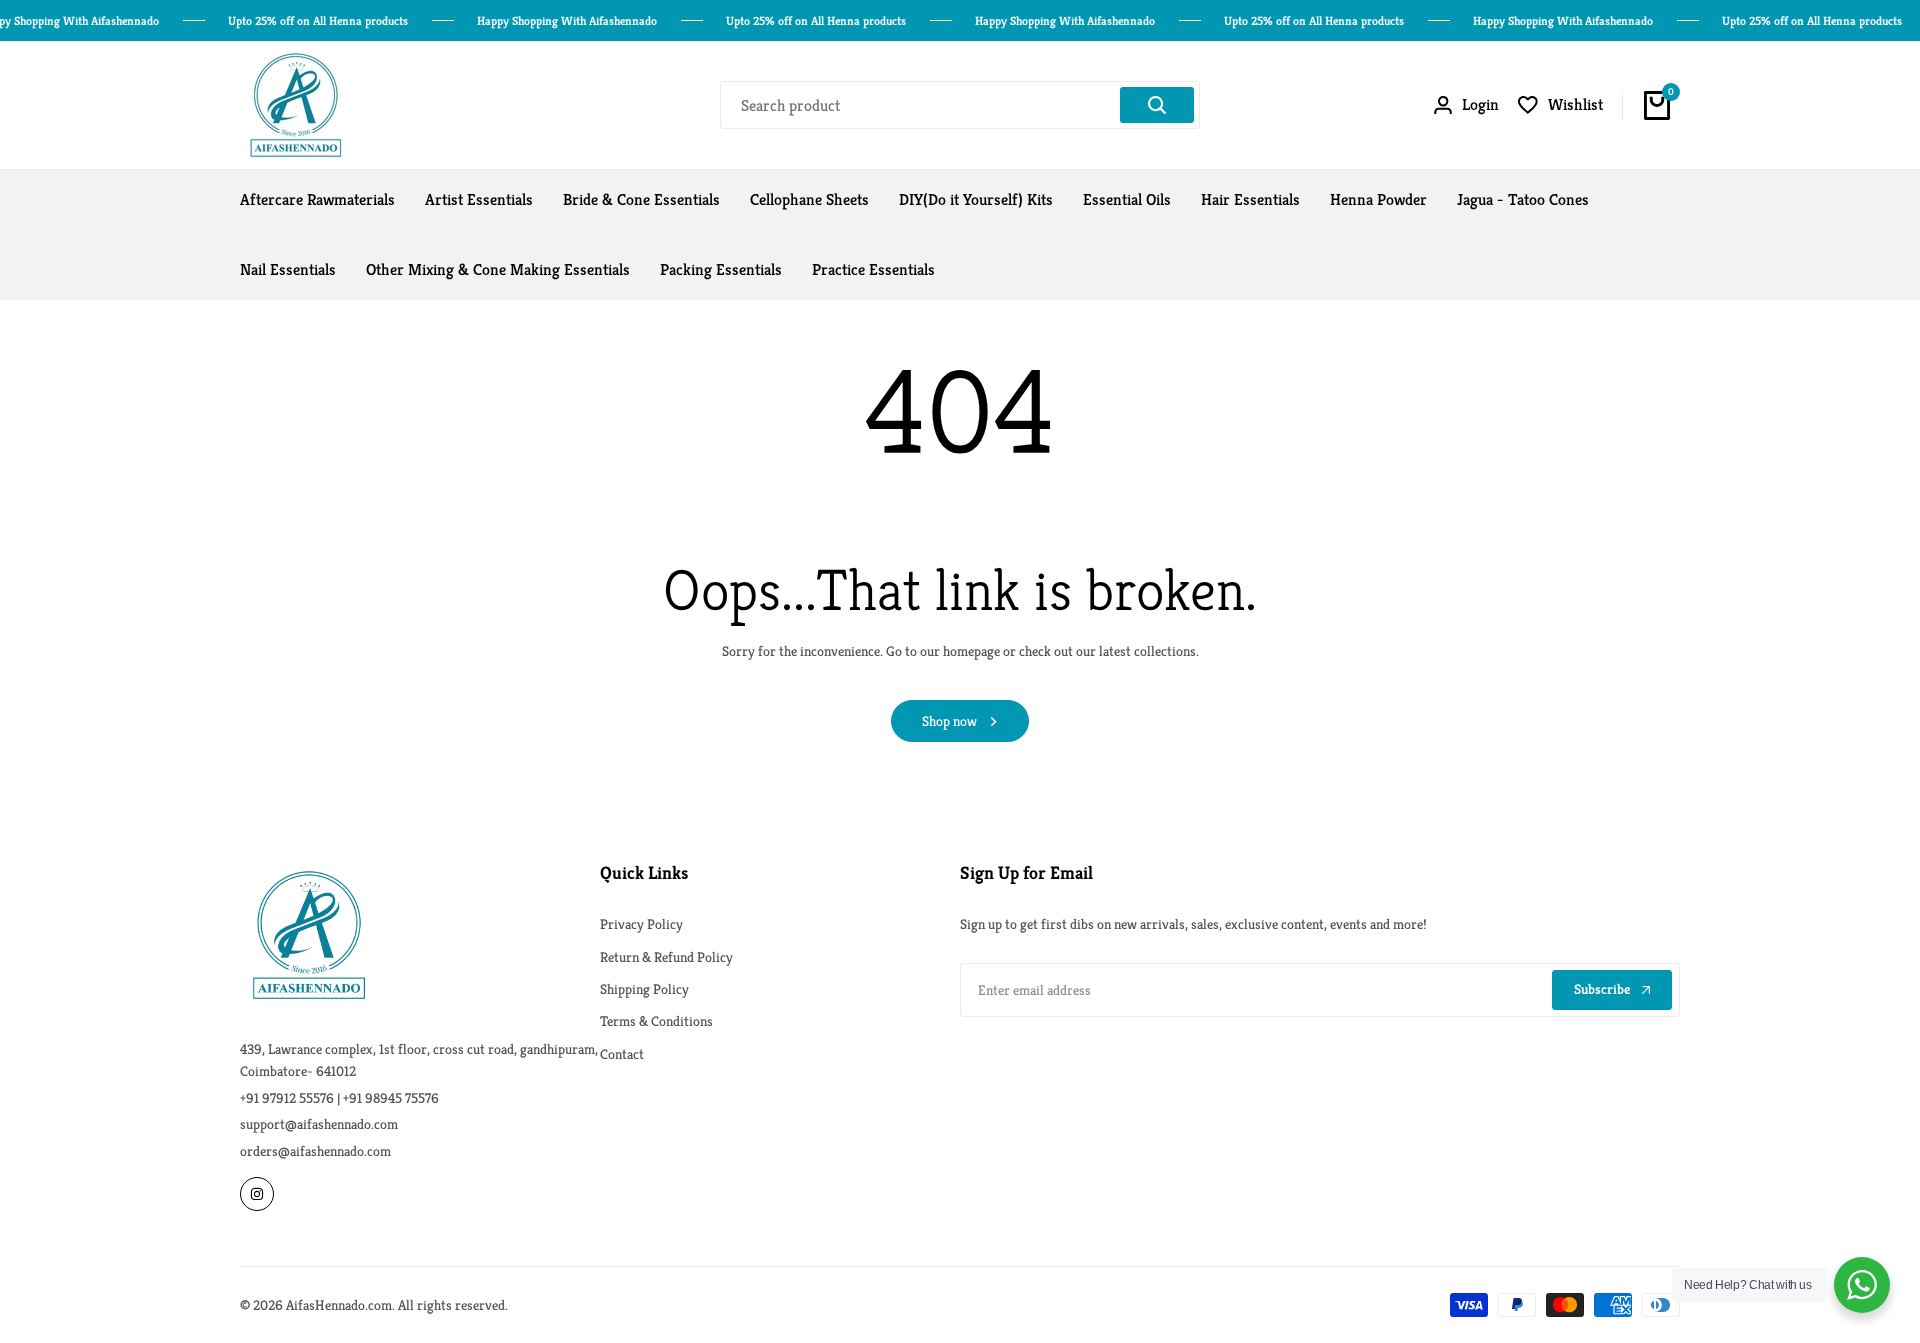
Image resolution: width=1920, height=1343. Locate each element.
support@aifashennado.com (319, 1124)
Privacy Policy (641, 924)
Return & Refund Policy (666, 957)
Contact (622, 1054)
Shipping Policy (644, 989)
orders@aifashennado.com (315, 1151)
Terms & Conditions (656, 1021)
